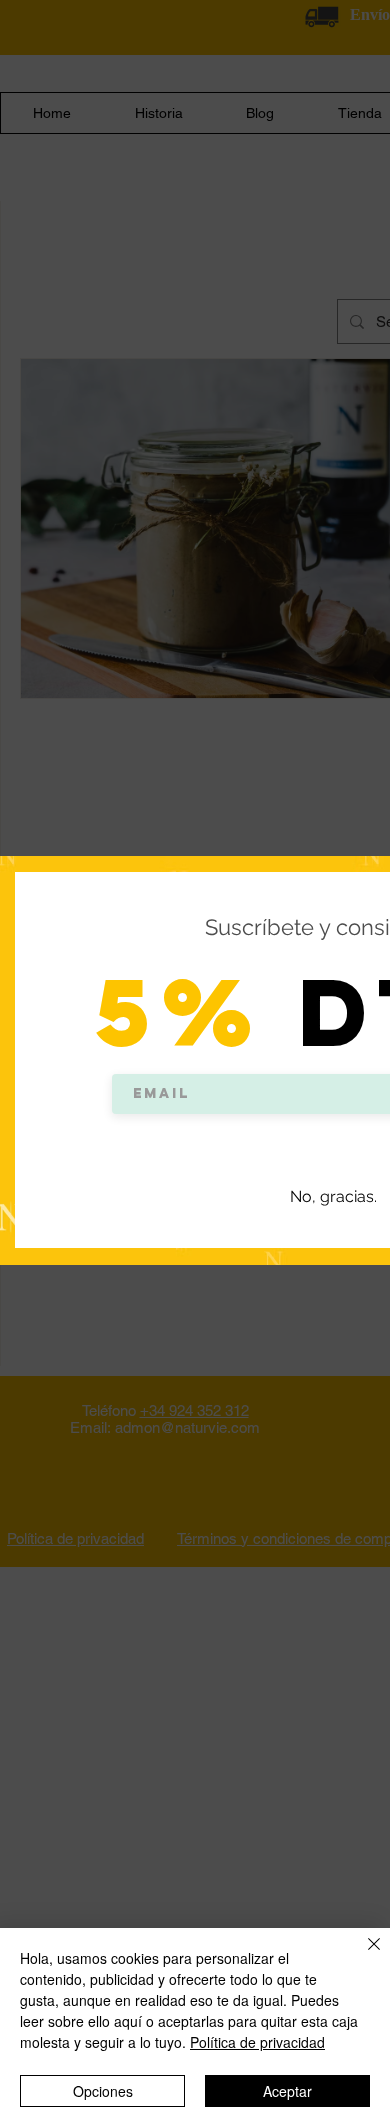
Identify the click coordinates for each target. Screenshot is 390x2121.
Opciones (103, 2091)
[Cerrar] (362, 1956)
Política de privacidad (257, 2042)
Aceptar (287, 2091)
